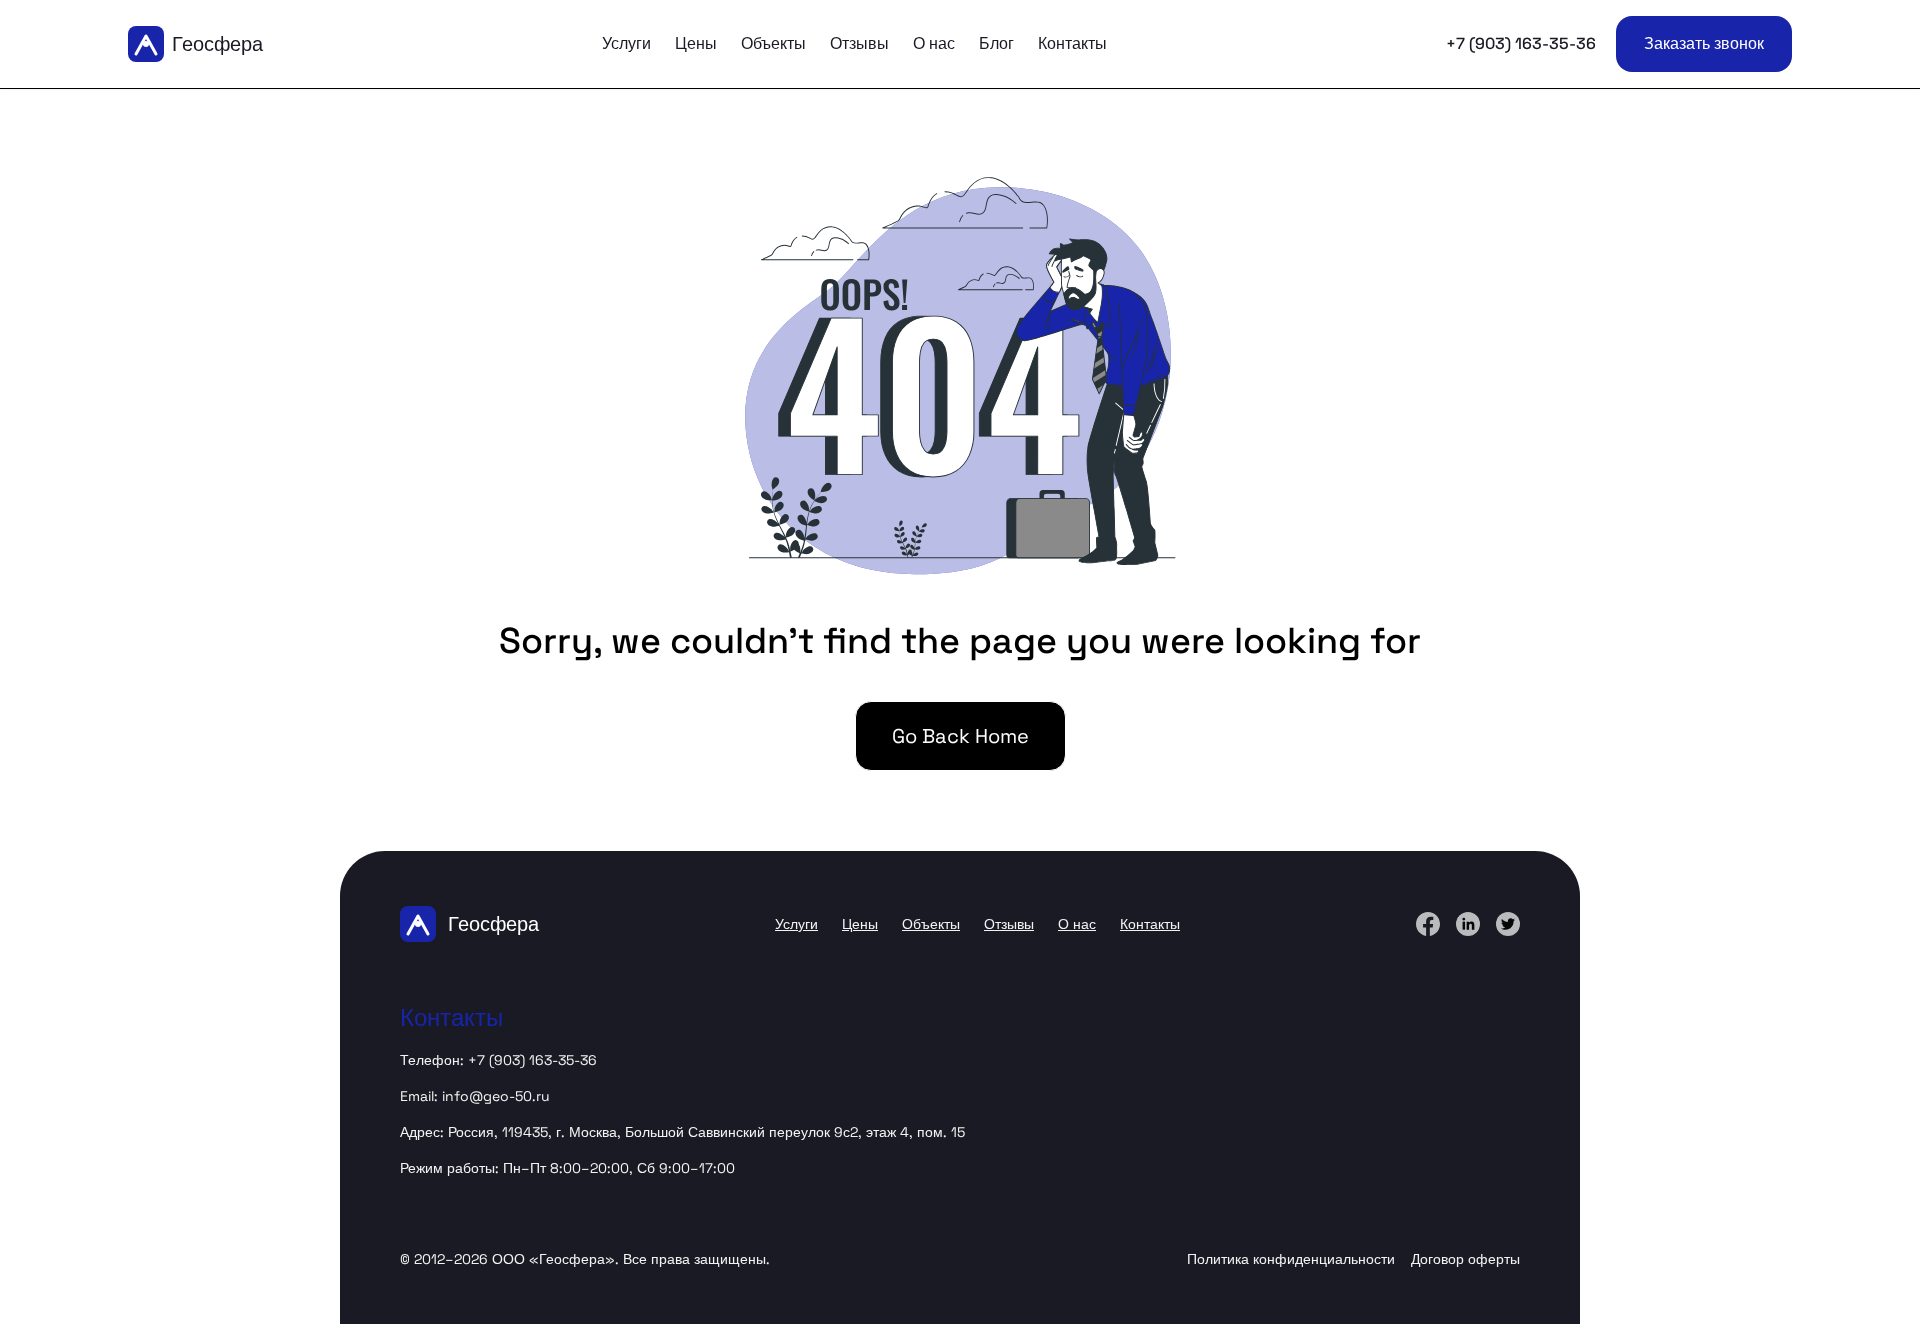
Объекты (773, 43)
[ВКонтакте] (1428, 924)
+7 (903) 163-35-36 (1521, 43)
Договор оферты (1465, 1259)
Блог (996, 43)
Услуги (626, 43)
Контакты (1072, 43)
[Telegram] (1468, 924)
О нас (934, 43)
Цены (696, 43)
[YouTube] (1508, 924)
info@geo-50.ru (496, 1096)
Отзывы (859, 43)
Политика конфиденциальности (1291, 1259)
